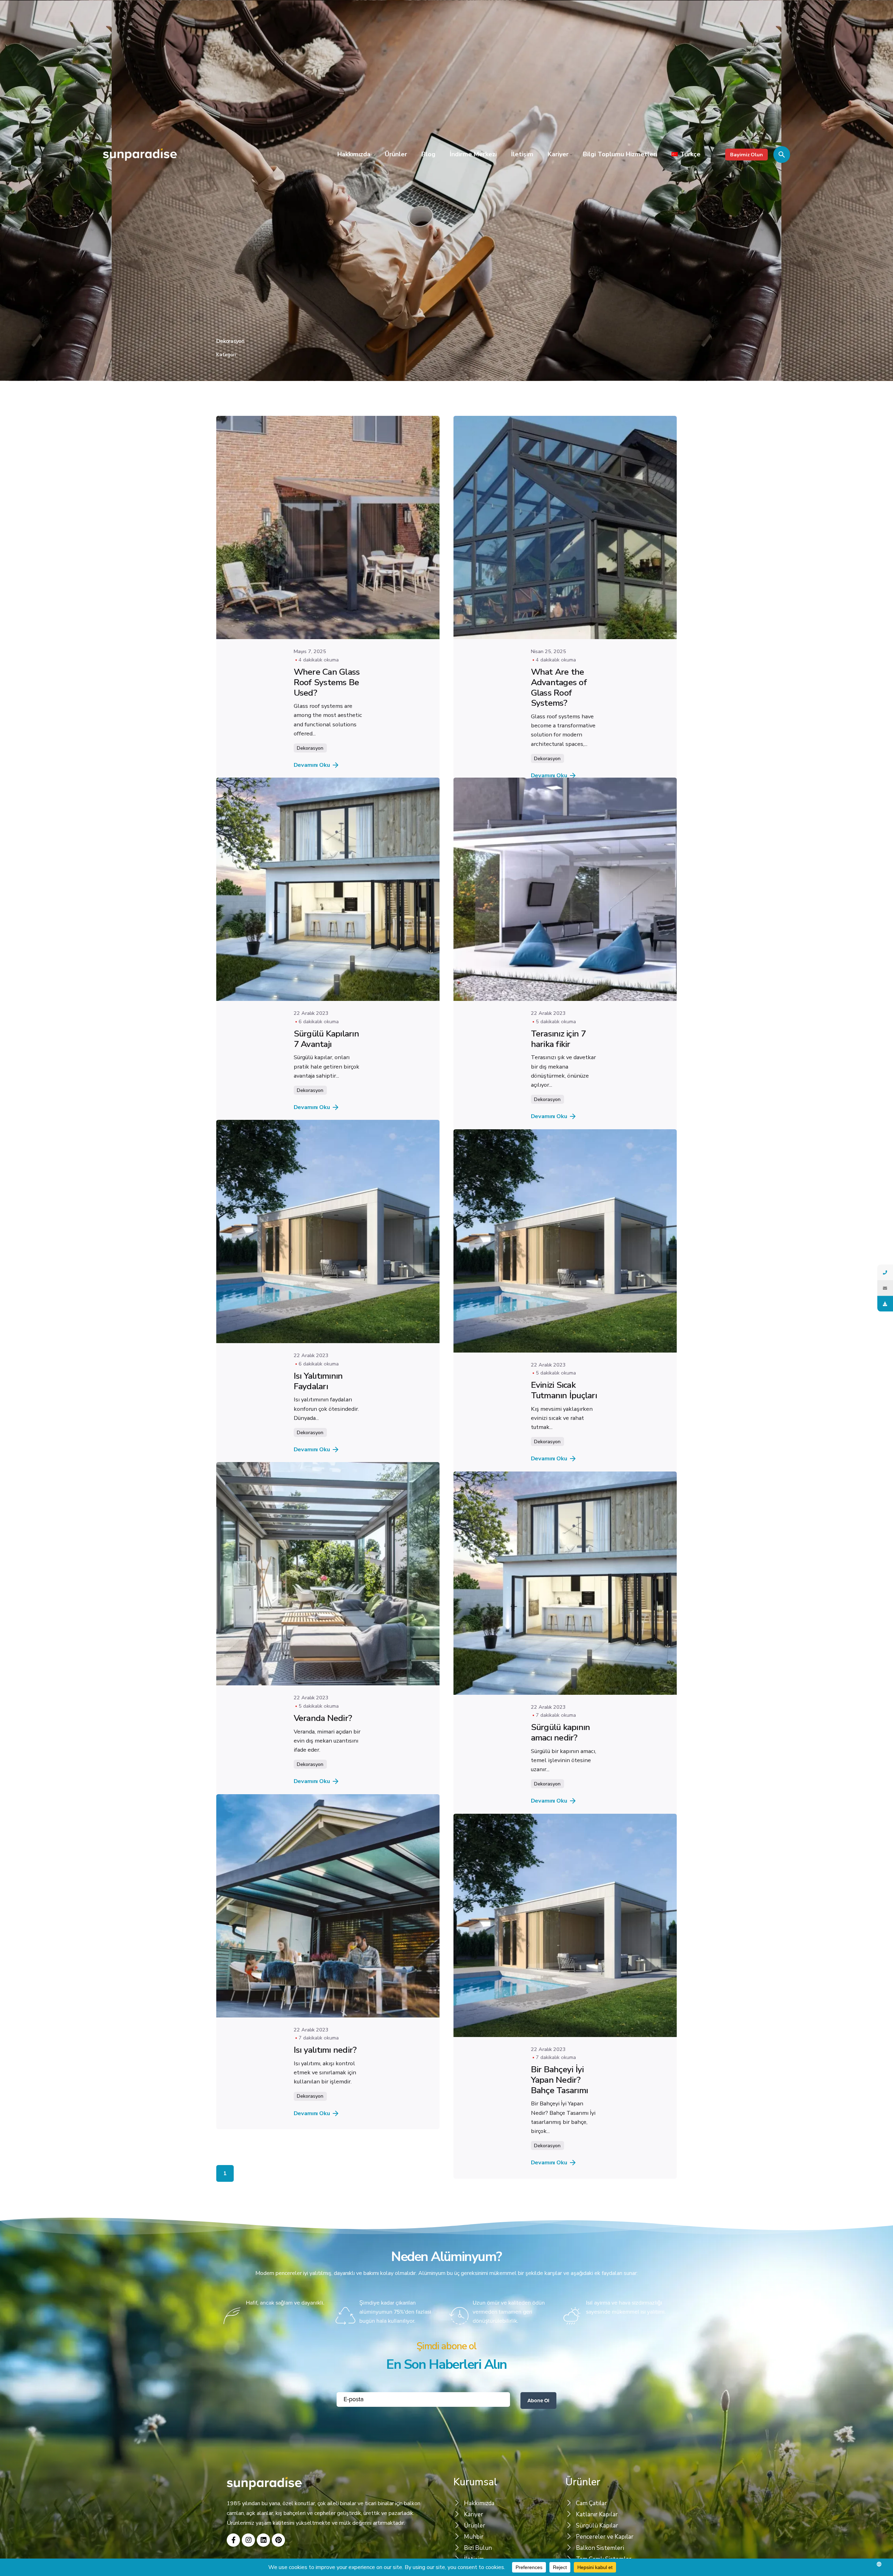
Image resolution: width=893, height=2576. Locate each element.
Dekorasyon (310, 748)
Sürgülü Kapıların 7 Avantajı (326, 1056)
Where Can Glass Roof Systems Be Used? (327, 682)
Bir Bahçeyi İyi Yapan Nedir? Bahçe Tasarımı (560, 2159)
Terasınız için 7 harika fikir (558, 1066)
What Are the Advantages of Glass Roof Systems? (559, 687)
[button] (446, 2394)
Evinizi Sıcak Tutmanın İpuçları (564, 1435)
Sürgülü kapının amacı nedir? (561, 1795)
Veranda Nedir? (323, 1770)
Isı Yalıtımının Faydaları (318, 1416)
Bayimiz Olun (746, 155)
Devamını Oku (312, 765)
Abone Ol (538, 2507)
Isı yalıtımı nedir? (325, 2119)
